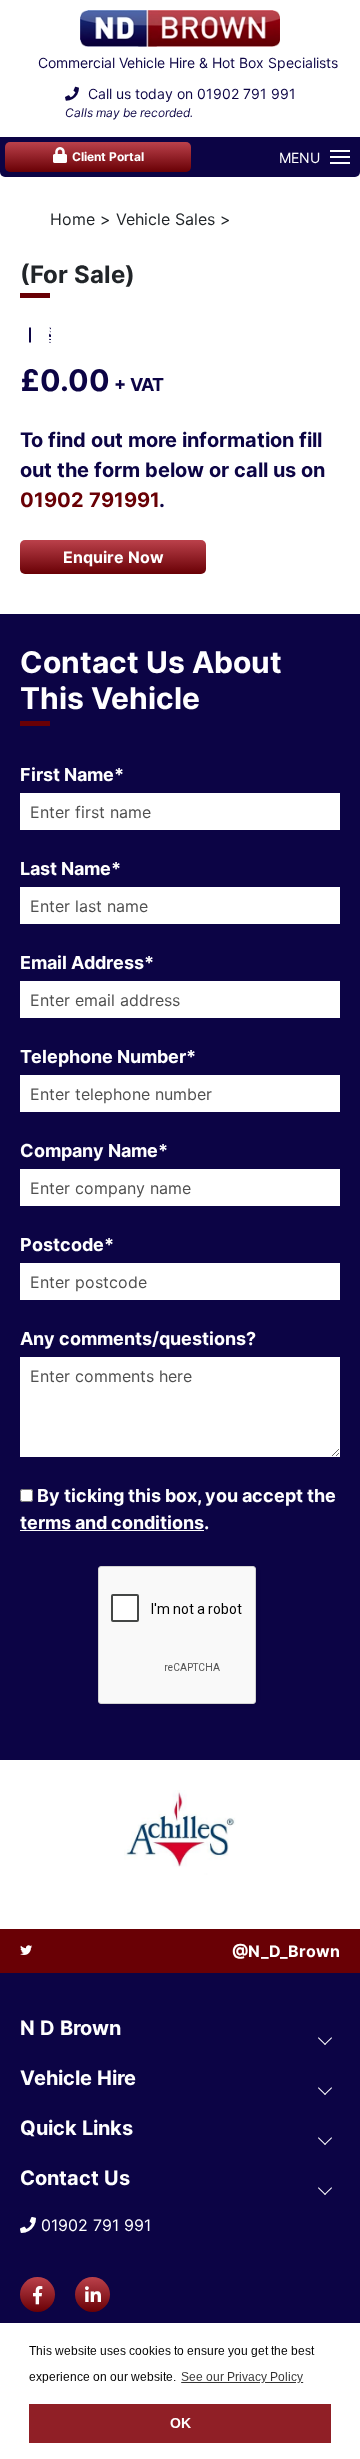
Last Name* (70, 868)
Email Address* (87, 962)
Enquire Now (113, 557)
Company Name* (94, 1150)
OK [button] (180, 2423)
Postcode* (67, 1244)
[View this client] (180, 1832)
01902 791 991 (246, 93)
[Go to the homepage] (180, 28)
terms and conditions (112, 1522)
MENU (299, 157)
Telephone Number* (108, 1056)
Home (72, 219)
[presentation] (51, 324)
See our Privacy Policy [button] (242, 2377)
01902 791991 (89, 500)
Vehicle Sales (165, 219)
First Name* (72, 774)
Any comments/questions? (138, 1338)
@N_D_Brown (286, 1951)
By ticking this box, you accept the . (178, 1509)
